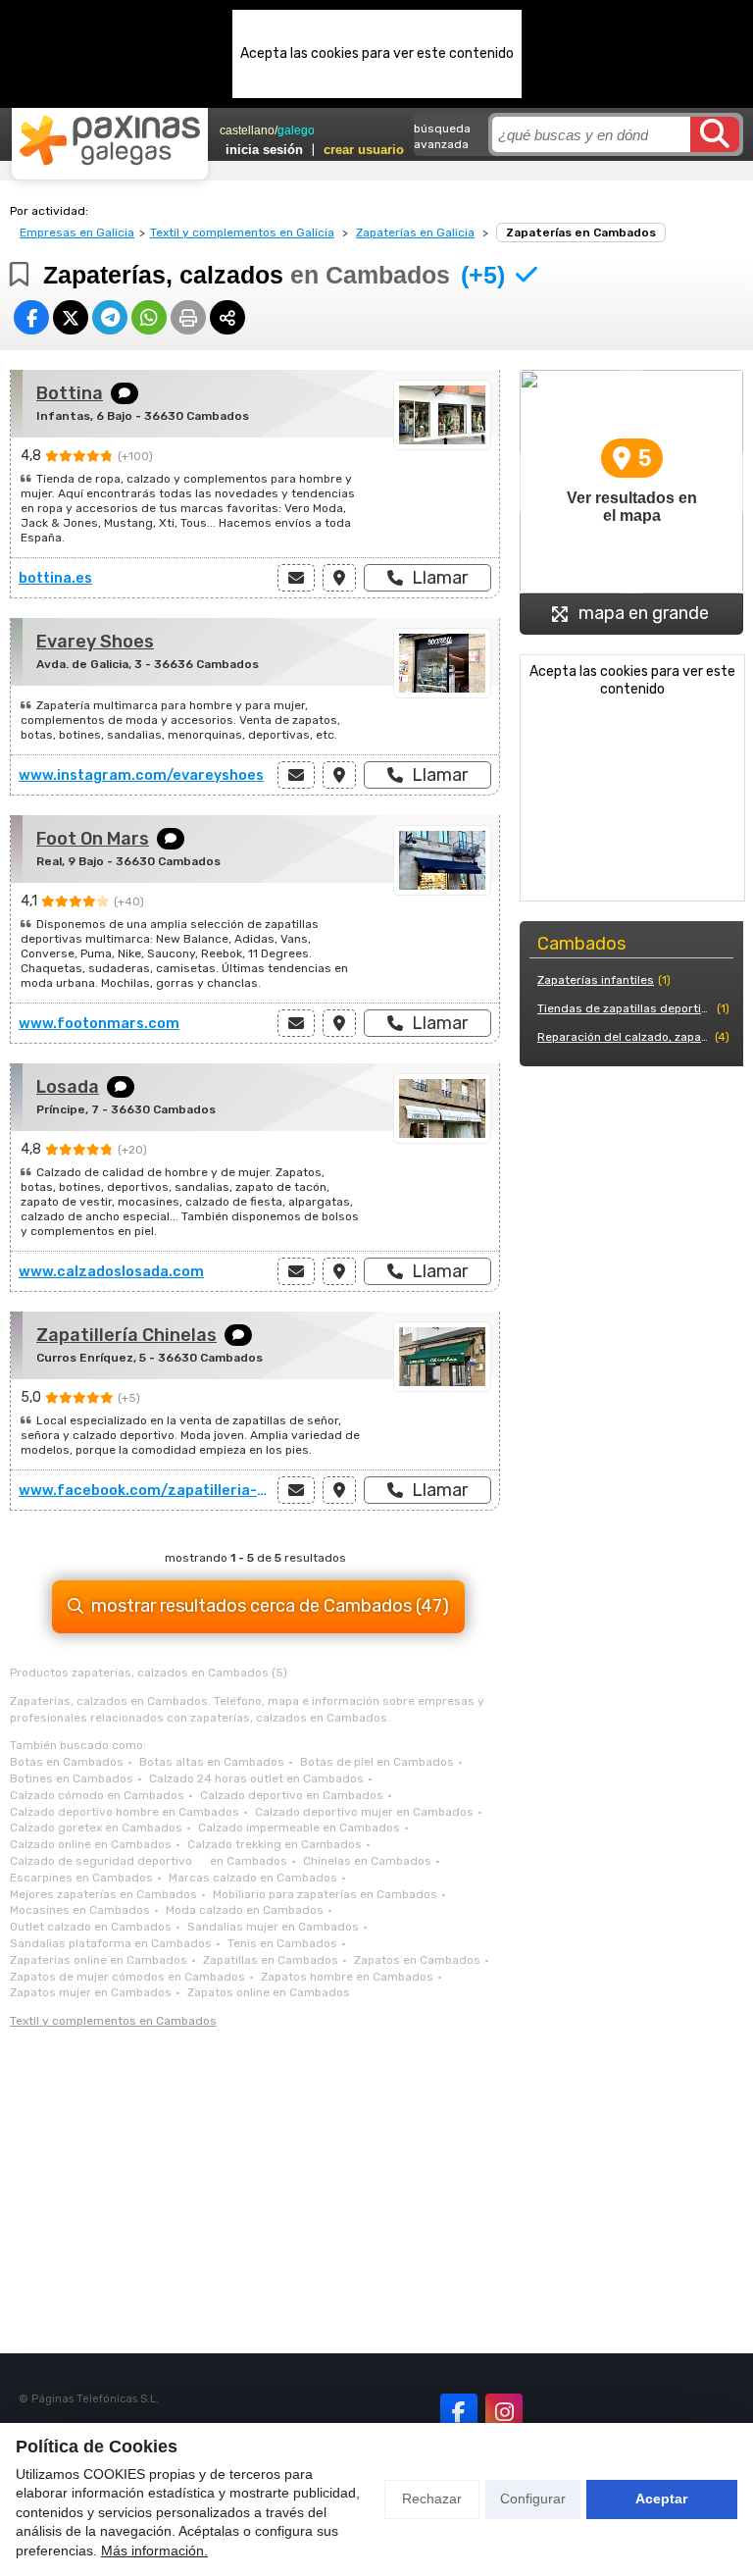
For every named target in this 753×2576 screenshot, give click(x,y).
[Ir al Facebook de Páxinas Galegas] (459, 2412)
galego (296, 130)
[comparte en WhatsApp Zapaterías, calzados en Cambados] (149, 317)
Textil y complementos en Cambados (113, 2021)
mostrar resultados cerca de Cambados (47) (270, 1606)
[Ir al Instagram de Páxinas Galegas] (504, 2412)
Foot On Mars (93, 839)
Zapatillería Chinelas (126, 1335)
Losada (68, 1087)
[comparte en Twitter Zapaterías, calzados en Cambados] (71, 317)
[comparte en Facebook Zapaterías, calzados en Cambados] (31, 317)
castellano (247, 130)
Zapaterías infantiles (596, 980)
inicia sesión (264, 150)
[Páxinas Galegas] (110, 140)
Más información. (154, 2550)
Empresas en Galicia (77, 232)
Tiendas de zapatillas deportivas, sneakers (625, 1008)
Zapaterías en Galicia (415, 232)
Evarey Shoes (95, 642)
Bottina (70, 393)
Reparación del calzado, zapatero (624, 1037)
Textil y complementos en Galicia (242, 232)
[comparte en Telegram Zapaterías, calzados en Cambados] (110, 317)
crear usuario (364, 150)
